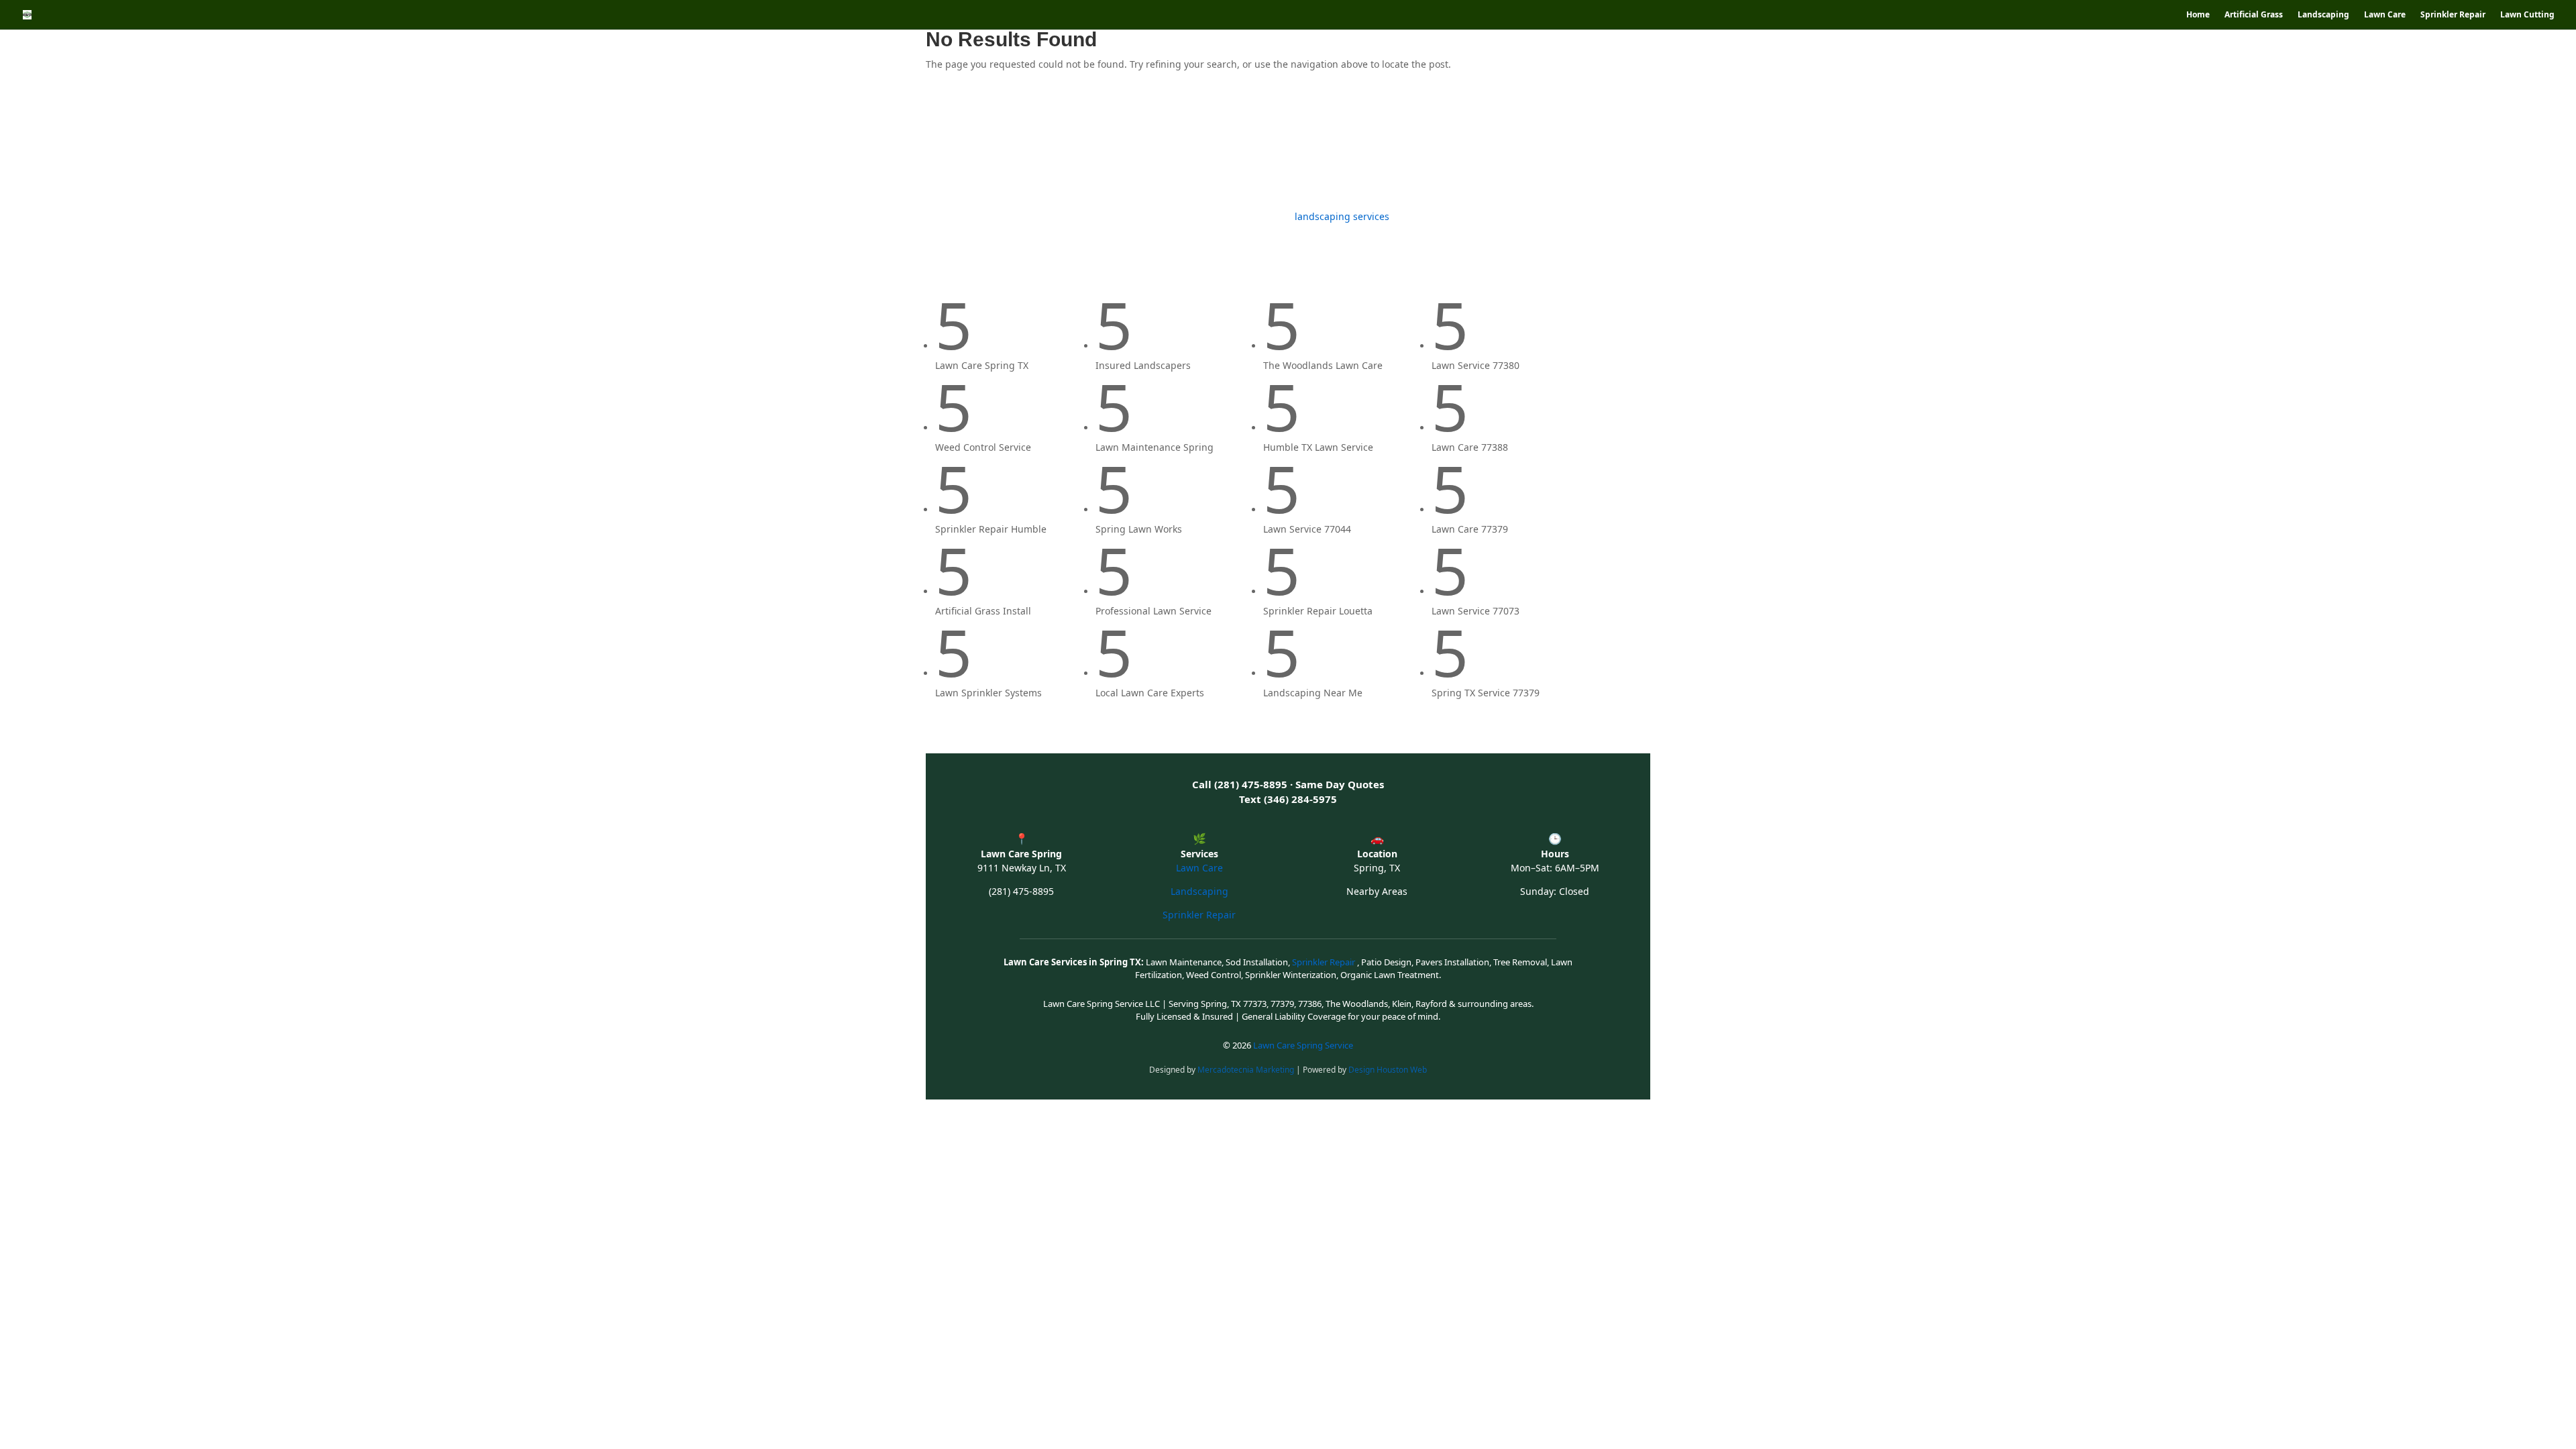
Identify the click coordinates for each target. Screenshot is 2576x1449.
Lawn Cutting (2527, 15)
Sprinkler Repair (2453, 15)
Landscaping (2323, 15)
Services (1091, 147)
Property (1571, 147)
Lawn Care (2385, 15)
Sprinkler (1245, 147)
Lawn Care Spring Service (1303, 1045)
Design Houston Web (1388, 1070)
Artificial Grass (2254, 15)
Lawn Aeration (1329, 147)
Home (2198, 15)
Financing (1500, 147)
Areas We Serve (1413, 147)
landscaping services (1342, 216)
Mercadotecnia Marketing (1247, 1070)
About (1620, 147)
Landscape (1033, 147)
